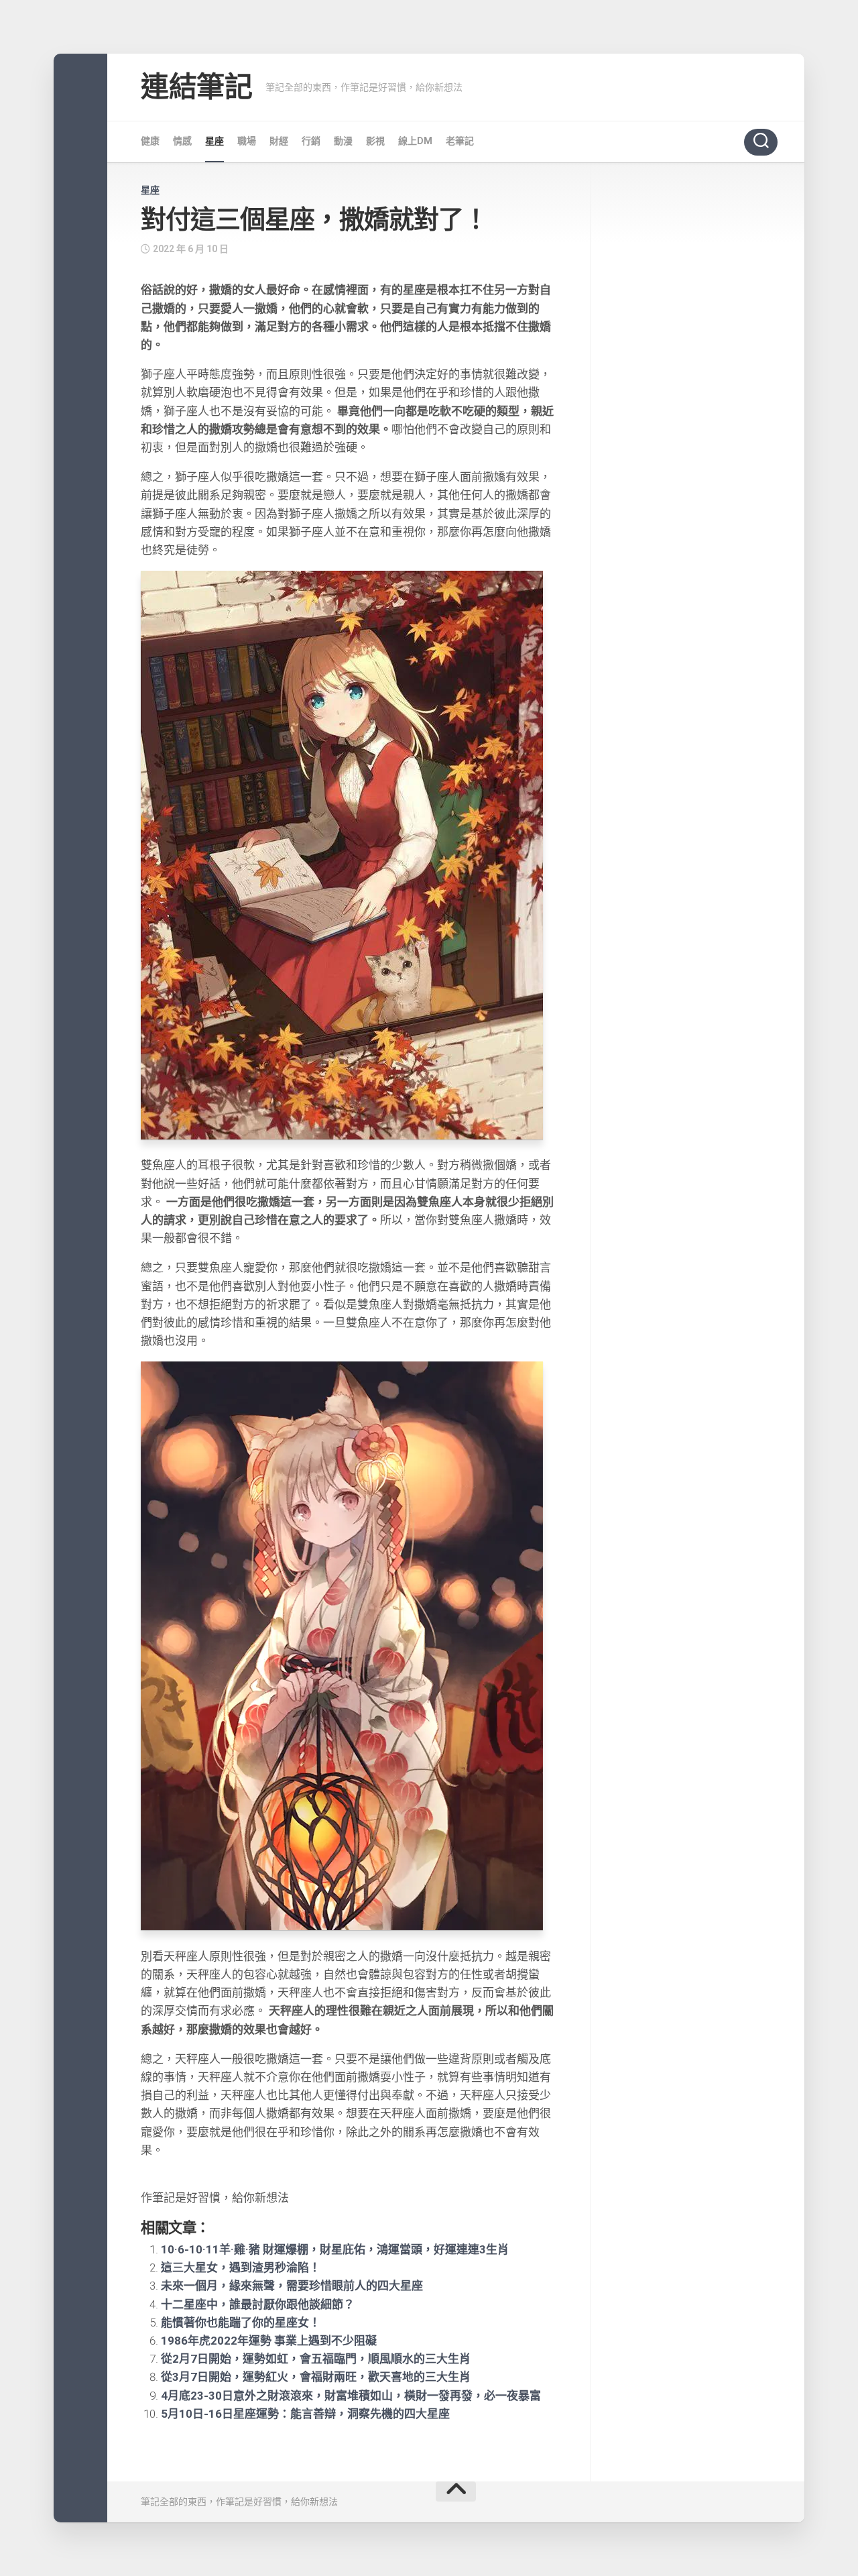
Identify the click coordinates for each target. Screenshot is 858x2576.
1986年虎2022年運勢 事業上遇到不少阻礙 (269, 2341)
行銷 (311, 141)
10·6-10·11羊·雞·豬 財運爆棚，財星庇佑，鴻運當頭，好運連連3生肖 (335, 2249)
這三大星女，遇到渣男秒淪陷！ (241, 2267)
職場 (247, 141)
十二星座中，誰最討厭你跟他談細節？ (258, 2304)
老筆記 (460, 141)
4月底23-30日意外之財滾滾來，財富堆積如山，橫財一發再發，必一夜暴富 (351, 2396)
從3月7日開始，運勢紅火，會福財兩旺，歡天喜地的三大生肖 (316, 2377)
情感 (182, 141)
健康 (150, 141)
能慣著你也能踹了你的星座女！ (241, 2322)
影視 (375, 141)
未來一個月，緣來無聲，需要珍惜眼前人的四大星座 (292, 2286)
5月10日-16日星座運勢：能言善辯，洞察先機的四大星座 (305, 2414)
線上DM (415, 141)
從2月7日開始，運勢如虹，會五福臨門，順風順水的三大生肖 (316, 2359)
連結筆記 (196, 87)
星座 (214, 141)
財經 (279, 141)
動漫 (343, 141)
